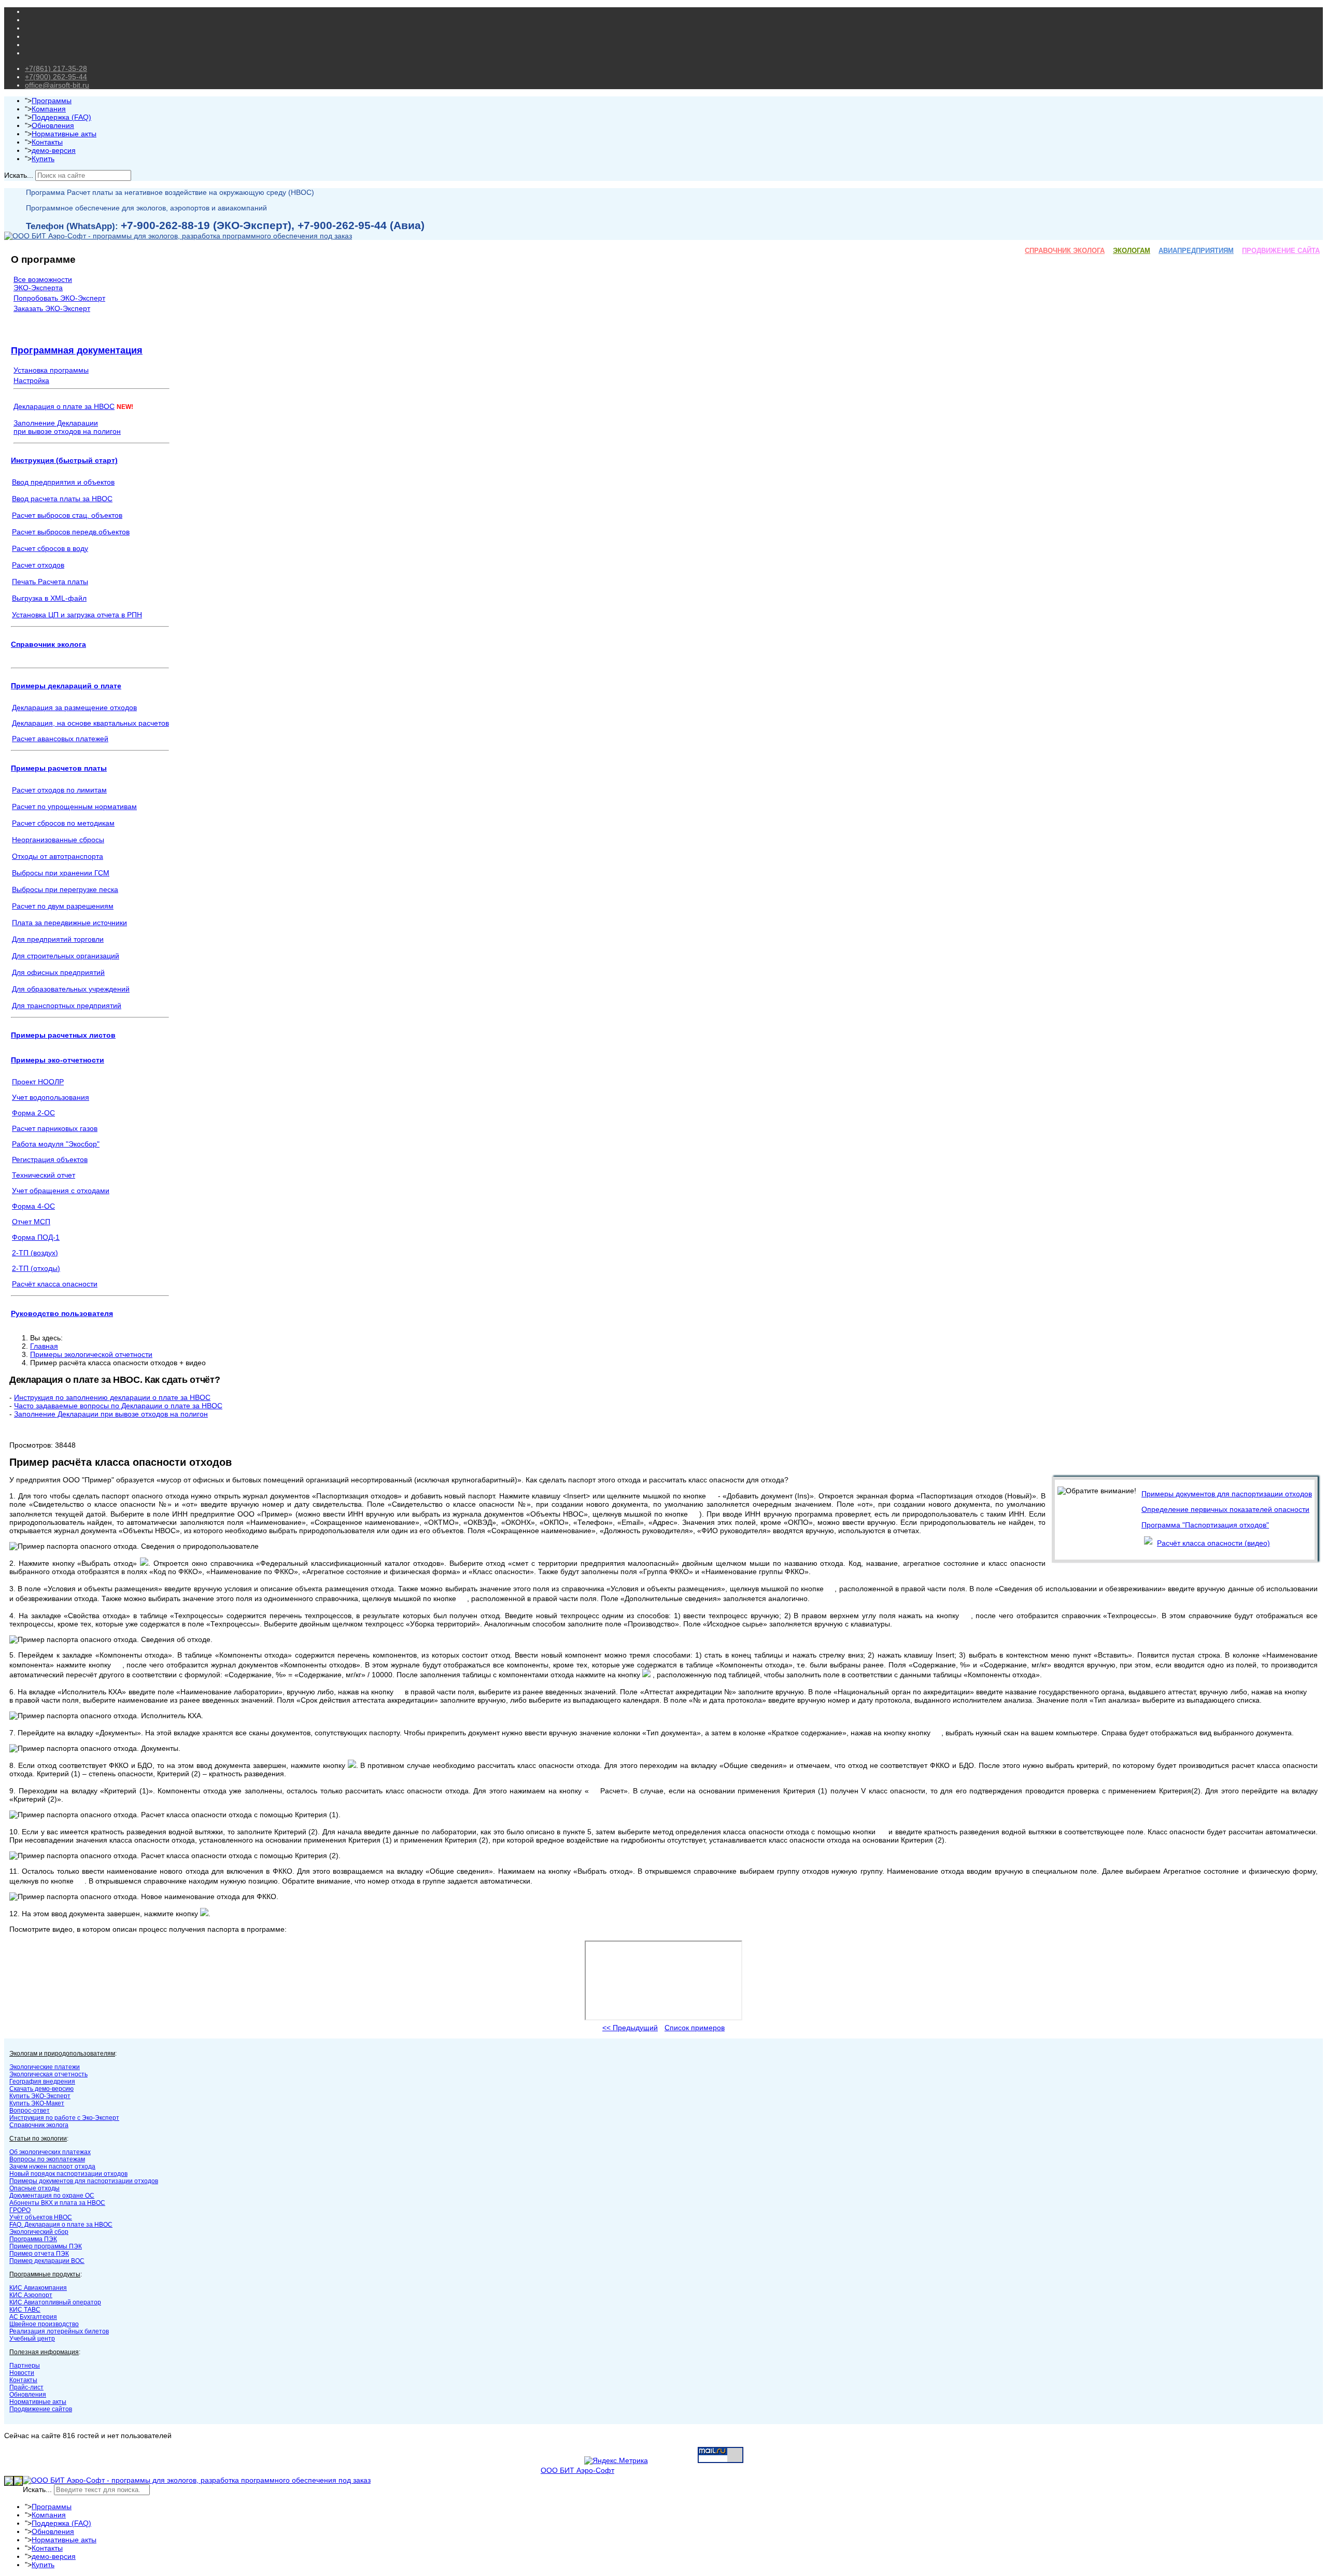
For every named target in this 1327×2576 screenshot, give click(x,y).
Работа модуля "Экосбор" (56, 1144)
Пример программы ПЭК (46, 2246)
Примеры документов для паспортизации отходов (1227, 1494)
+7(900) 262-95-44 (56, 77)
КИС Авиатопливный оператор (55, 2302)
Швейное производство (44, 2324)
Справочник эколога (48, 644)
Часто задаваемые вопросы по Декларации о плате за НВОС (118, 1406)
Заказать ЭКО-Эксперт (52, 308)
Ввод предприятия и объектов (63, 482)
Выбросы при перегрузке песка (65, 889)
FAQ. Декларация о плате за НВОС (61, 2225)
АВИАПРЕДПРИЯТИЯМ (1196, 251)
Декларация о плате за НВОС (64, 406)
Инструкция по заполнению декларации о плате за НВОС (112, 1397)
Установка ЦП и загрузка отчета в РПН (77, 615)
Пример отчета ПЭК (39, 2254)
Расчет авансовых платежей (60, 739)
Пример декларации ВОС (47, 2261)
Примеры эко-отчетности (58, 1060)
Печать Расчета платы (50, 582)
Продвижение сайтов (41, 2409)
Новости (22, 2373)
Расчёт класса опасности (55, 1284)
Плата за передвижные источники (69, 923)
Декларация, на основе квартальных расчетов (90, 723)
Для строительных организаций (66, 956)
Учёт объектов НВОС (41, 2217)
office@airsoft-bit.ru (57, 85)
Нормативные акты (64, 134)
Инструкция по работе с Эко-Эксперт (64, 2118)
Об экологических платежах (50, 2152)
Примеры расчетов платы (59, 768)
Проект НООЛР (38, 1082)
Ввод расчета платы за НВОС (62, 499)
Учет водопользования (51, 1097)
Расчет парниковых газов (55, 1128)
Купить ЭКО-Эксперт (40, 2096)
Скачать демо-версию (41, 2089)
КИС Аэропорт (31, 2295)
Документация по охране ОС (52, 2196)
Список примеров (695, 2028)
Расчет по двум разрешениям (63, 906)
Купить (43, 159)
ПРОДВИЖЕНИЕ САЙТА (1281, 251)
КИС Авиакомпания (38, 2288)
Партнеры (25, 2366)
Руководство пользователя (62, 1313)
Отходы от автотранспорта (58, 856)
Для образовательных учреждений (71, 989)
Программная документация (77, 350)
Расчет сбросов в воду (50, 548)
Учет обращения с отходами (61, 1191)
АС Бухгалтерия (33, 2317)
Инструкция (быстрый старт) (64, 460)
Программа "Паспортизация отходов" (1205, 1525)
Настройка (31, 380)
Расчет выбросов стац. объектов (67, 515)
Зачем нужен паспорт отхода (52, 2167)
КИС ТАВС (25, 2310)
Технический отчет (44, 1175)
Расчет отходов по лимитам (59, 790)
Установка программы (51, 370)
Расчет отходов (38, 565)
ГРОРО (20, 2210)
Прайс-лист (26, 2387)
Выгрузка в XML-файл (49, 598)
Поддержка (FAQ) (61, 117)
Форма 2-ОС (33, 1113)
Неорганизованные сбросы (58, 840)
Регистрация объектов (50, 1159)
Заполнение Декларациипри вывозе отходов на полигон (67, 427)
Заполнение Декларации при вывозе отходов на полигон (111, 1414)
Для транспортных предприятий (67, 1006)
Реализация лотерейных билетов (59, 2331)
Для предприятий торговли (58, 939)
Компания (49, 109)
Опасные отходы (34, 2188)
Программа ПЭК (33, 2239)
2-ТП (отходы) (36, 1268)
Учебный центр (32, 2339)
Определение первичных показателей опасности (1225, 1509)
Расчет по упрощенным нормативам (74, 806)
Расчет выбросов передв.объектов (71, 532)
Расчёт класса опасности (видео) (1213, 1543)
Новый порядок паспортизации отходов (68, 2174)
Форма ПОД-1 (36, 1237)
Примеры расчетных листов (63, 1035)
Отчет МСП (31, 1222)
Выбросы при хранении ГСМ (61, 873)
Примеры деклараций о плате (66, 686)
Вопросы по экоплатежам (47, 2159)
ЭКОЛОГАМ (1132, 251)
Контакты (47, 142)
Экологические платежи (45, 2067)
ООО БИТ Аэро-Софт (577, 2470)
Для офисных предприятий (58, 972)
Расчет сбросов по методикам (63, 823)
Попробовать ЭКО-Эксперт (59, 298)
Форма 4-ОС (33, 1206)
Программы (52, 101)
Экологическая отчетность (48, 2074)
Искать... (19, 175)
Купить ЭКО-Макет (37, 2103)
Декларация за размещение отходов (74, 707)
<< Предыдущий (630, 2028)
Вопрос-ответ (30, 2111)
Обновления (53, 125)
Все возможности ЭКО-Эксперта (43, 284)
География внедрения (42, 2082)
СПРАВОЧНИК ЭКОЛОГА (1065, 251)
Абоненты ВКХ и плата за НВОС (57, 2203)
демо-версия (54, 150)
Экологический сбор (39, 2232)
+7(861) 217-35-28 (56, 68)
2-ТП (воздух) (35, 1253)
